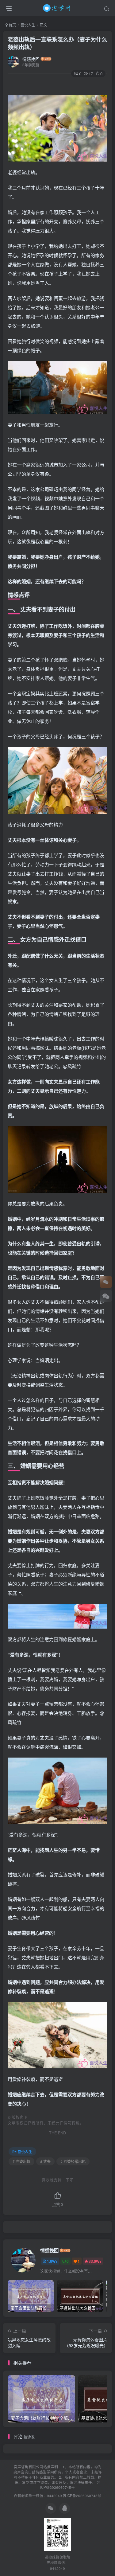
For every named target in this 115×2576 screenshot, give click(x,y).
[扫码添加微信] (106, 1296)
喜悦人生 (28, 25)
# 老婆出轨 (21, 2161)
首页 (12, 25)
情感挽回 (31, 59)
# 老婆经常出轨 (73, 2161)
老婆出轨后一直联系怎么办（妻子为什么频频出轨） (57, 43)
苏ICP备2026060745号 (70, 2485)
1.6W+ (52, 2261)
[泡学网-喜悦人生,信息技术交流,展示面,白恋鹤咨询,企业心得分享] (58, 7)
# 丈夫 (45, 2161)
